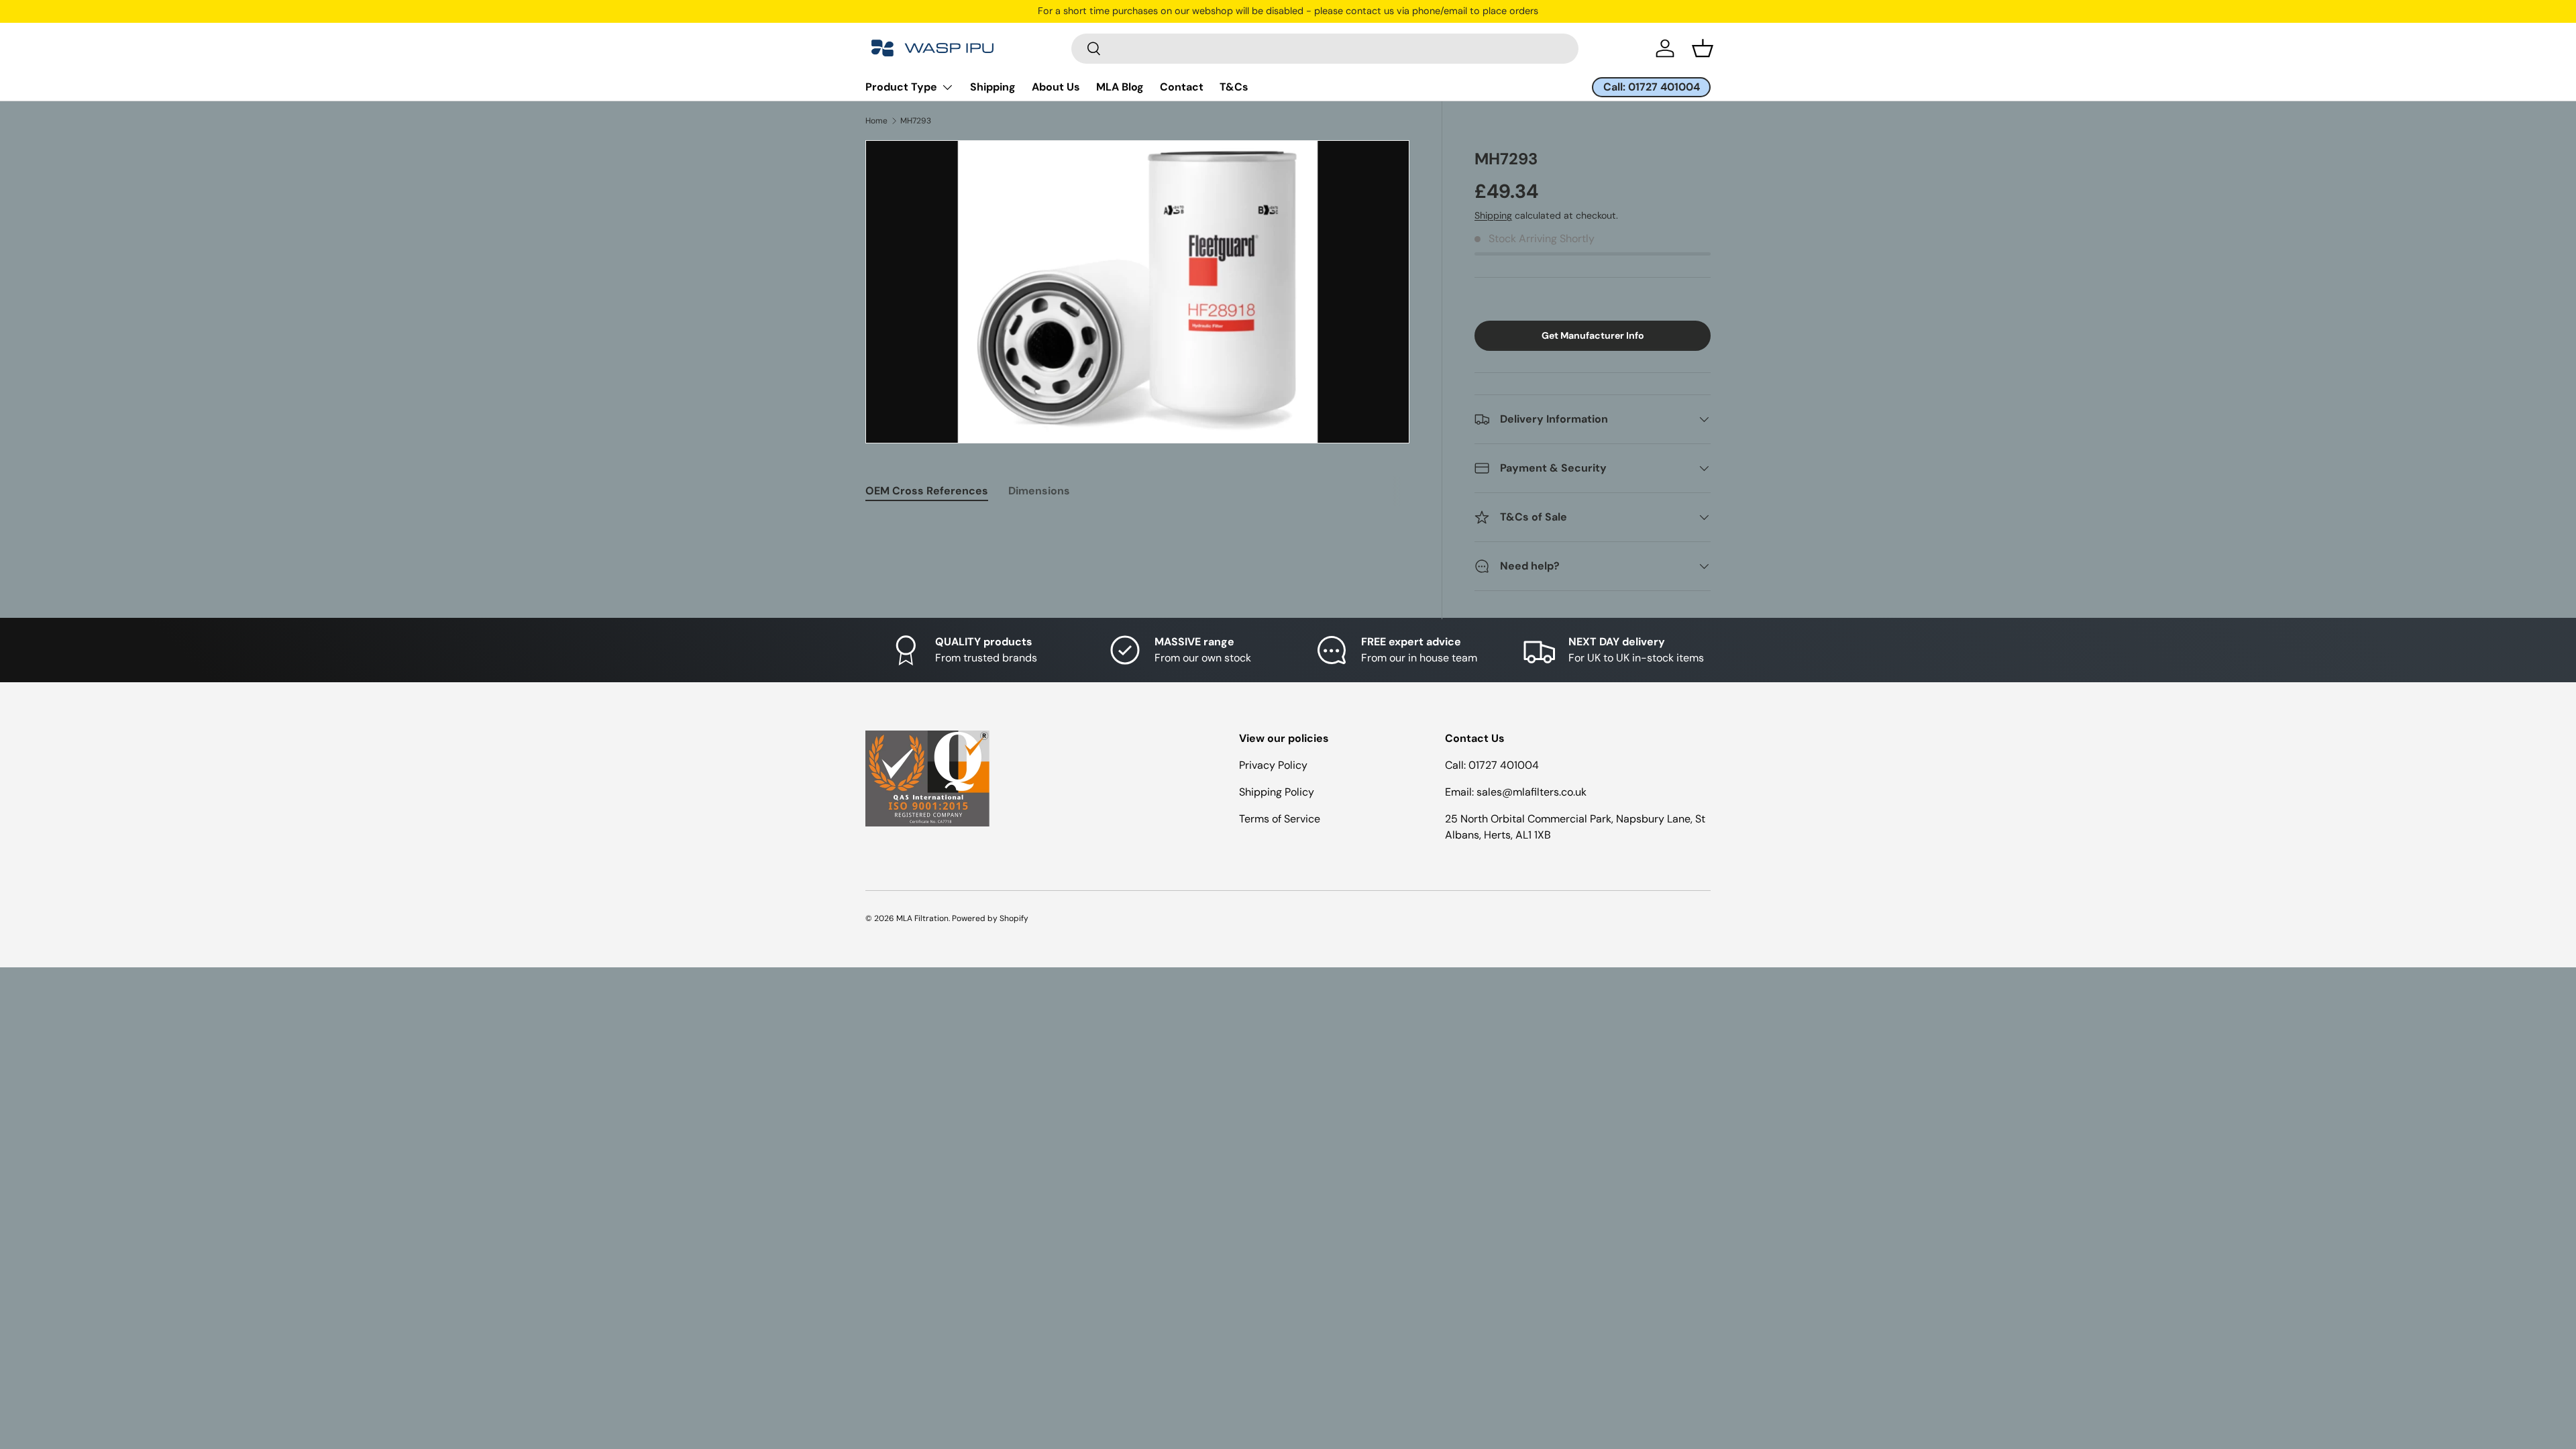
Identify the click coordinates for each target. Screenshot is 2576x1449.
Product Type (901, 87)
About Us (1056, 87)
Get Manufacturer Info (1593, 335)
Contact (1182, 87)
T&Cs (1234, 87)
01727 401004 (1504, 765)
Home (876, 121)
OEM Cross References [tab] (927, 491)
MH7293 (916, 121)
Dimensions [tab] (1039, 491)
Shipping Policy (1277, 792)
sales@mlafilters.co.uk (1532, 792)
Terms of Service (1280, 819)
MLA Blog (1120, 87)
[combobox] (1325, 49)
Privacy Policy (1273, 765)
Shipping (993, 87)
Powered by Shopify (990, 918)
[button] (1703, 48)
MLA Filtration (922, 918)
